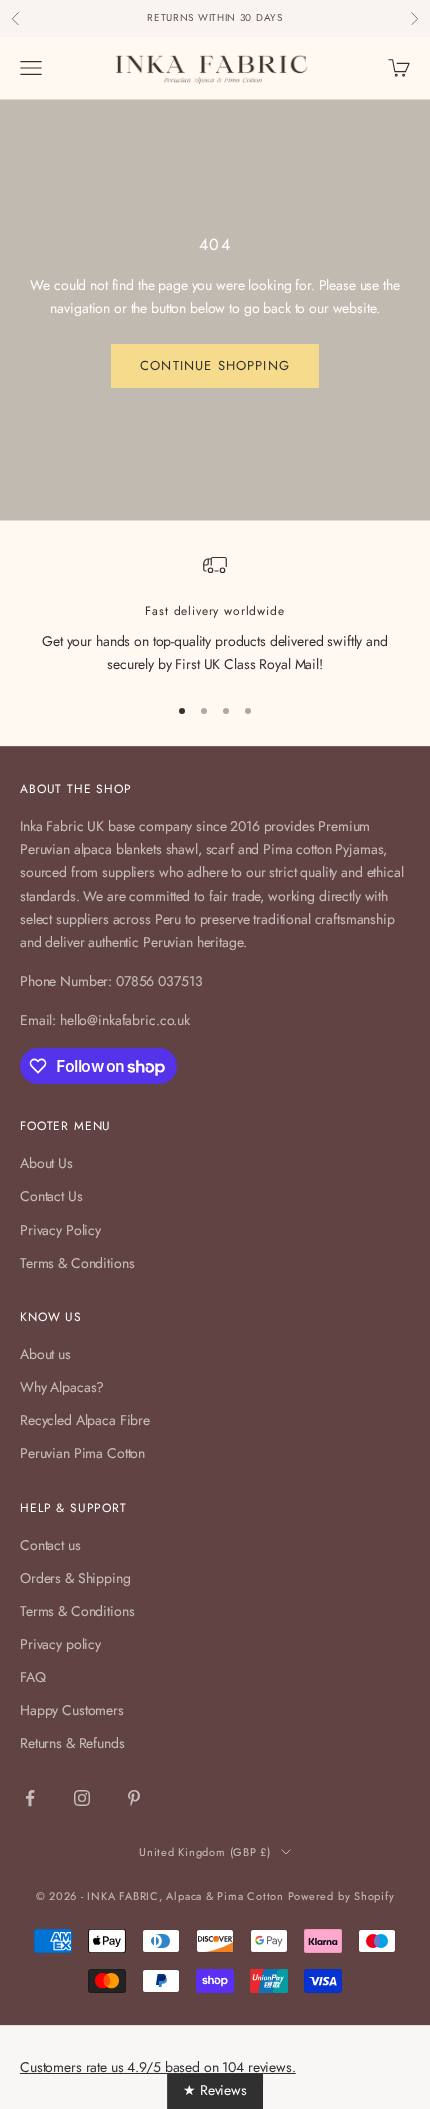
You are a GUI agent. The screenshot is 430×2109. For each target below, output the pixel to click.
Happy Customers (72, 1710)
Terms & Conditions (77, 1263)
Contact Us (51, 1196)
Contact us (50, 1545)
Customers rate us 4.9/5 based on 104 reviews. (158, 2067)
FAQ (33, 1677)
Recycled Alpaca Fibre (85, 1420)
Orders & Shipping (75, 1578)
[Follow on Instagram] (82, 1798)
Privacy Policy (60, 1230)
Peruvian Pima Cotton (82, 1453)
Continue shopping (215, 365)
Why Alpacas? (62, 1387)
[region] (215, 614)
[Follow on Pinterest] (134, 1798)
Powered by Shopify (341, 1896)
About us (45, 1354)
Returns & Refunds (72, 1743)
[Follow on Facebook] (30, 1798)
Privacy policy (60, 1644)
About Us (46, 1163)
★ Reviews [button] (215, 2090)
